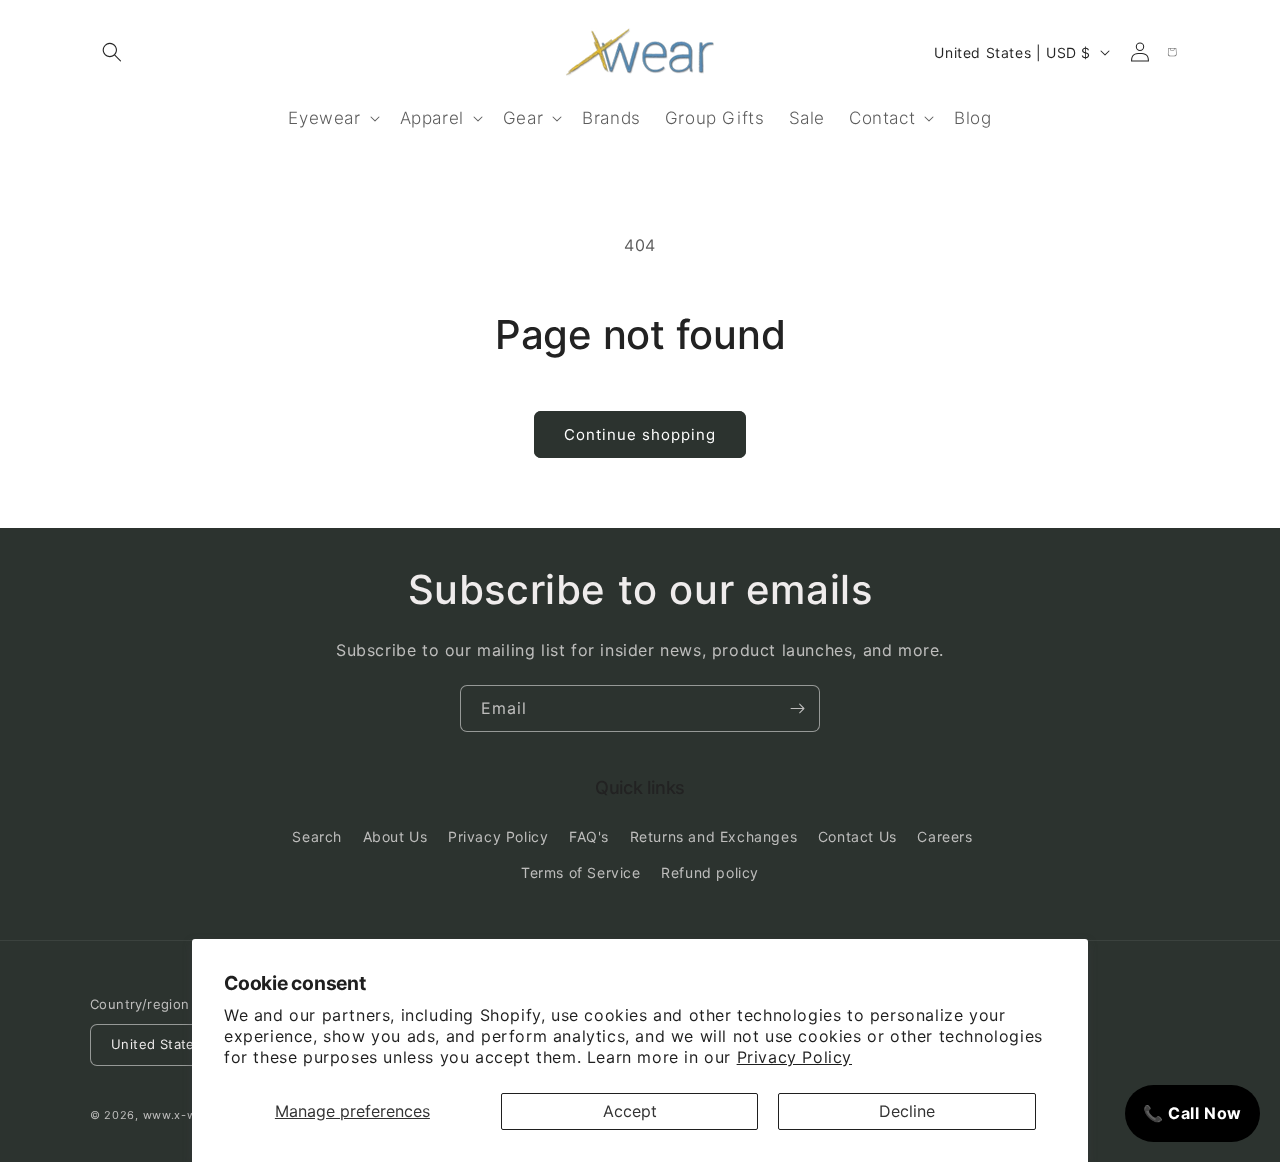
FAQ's (589, 837)
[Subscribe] (797, 708)
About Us (395, 837)
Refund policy (710, 872)
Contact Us (857, 837)
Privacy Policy (794, 1057)
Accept (630, 1111)
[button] (112, 52)
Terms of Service (581, 872)
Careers (944, 837)
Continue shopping (640, 434)
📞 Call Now (1192, 1113)
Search (317, 837)
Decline (907, 1111)
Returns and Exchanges (714, 837)
